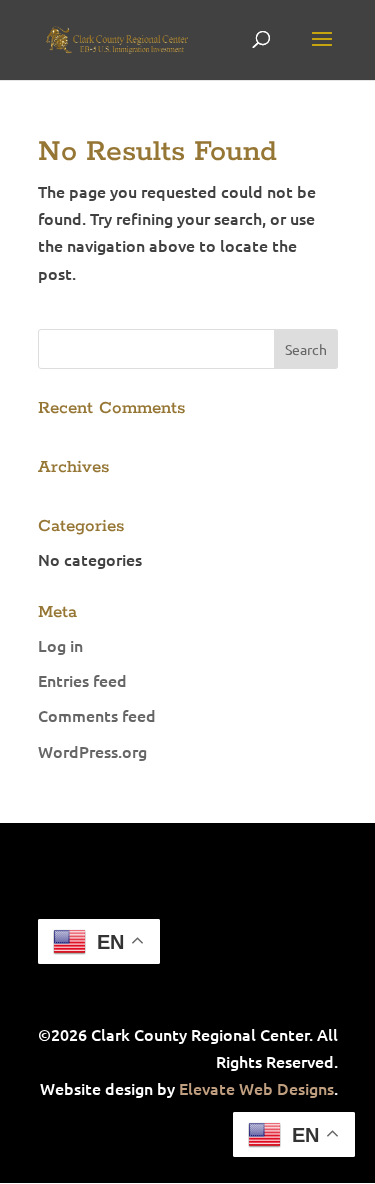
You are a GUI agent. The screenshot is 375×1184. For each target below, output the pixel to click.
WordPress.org (92, 751)
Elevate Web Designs (256, 1088)
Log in (60, 645)
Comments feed (97, 715)
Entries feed (82, 680)
